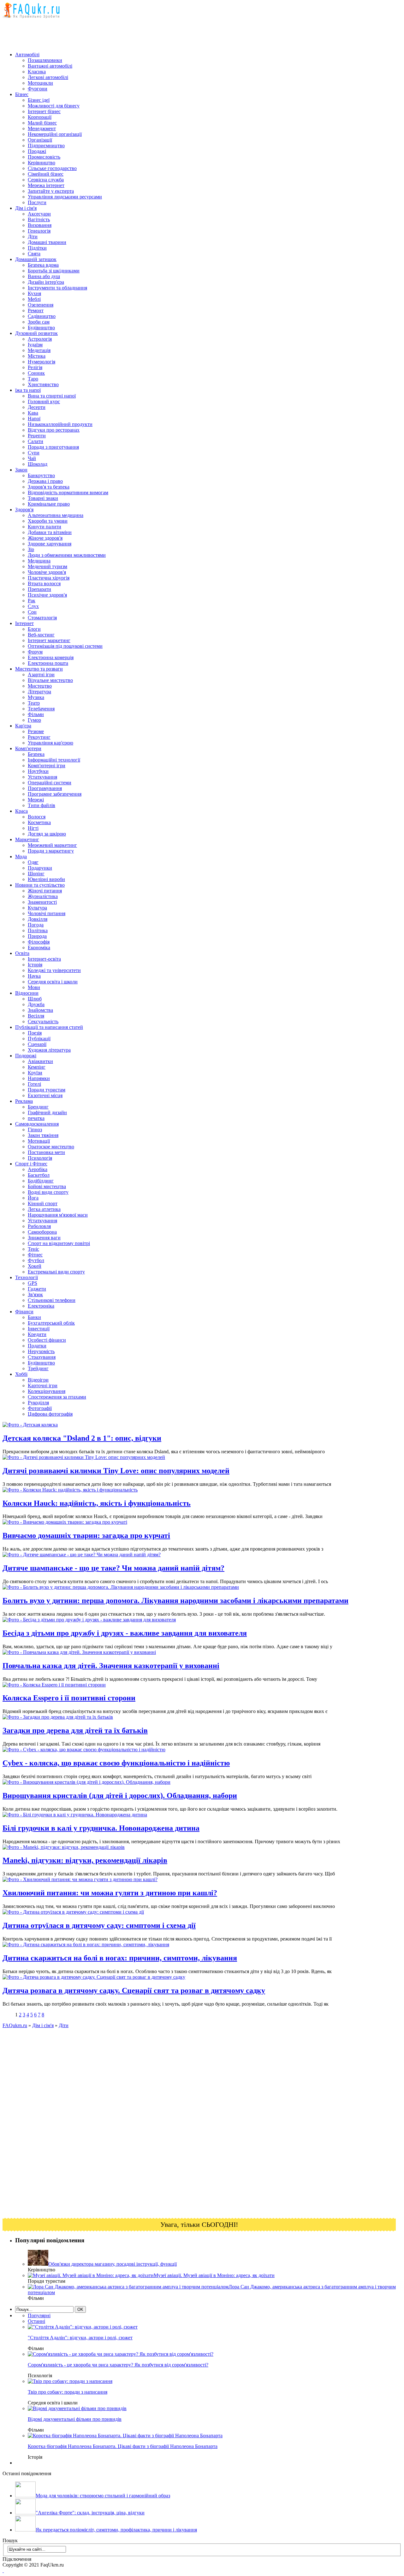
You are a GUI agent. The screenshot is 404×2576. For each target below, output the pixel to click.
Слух (33, 606)
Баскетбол (39, 1175)
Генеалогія (39, 231)
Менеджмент (42, 128)
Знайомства (40, 1010)
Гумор (34, 720)
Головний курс (44, 401)
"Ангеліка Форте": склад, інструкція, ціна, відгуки (90, 2513)
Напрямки (39, 1078)
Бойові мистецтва (47, 1186)
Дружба (36, 1004)
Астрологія (40, 339)
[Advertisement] (117, 33)
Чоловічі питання (47, 913)
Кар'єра (23, 726)
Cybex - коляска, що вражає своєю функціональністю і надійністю (116, 1763)
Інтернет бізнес (44, 111)
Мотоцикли (40, 83)
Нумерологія (42, 362)
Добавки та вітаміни (50, 532)
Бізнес (22, 94)
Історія (35, 965)
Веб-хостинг (41, 635)
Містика (37, 356)
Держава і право (45, 481)
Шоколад (38, 464)
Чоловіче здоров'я (47, 572)
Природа (37, 936)
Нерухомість (41, 1351)
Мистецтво (40, 686)
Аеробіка (38, 1169)
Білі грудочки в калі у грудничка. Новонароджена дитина (101, 1828)
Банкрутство (41, 475)
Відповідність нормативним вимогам (68, 492)
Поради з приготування (53, 447)
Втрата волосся (44, 583)
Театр (34, 703)
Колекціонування (47, 1391)
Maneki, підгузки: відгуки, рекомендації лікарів (85, 1860)
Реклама (24, 1101)
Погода (36, 925)
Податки (37, 1346)
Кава (33, 413)
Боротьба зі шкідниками (54, 271)
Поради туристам (47, 1090)
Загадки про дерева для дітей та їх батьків (75, 1730)
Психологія (40, 1158)
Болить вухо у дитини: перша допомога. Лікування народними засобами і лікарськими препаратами (175, 1601)
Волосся (37, 817)
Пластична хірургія (49, 578)
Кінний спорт (43, 1203)
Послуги (37, 202)
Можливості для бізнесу (54, 106)
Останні (36, 2321)
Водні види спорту (48, 1192)
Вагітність (39, 219)
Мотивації (39, 1141)
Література (39, 692)
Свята (34, 254)
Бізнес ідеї (39, 100)
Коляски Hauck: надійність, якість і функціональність (97, 1503)
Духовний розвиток (36, 333)
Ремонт (36, 310)
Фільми (36, 714)
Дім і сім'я (26, 208)
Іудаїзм (35, 345)
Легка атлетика (44, 1209)
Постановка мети (46, 1152)
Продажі (37, 151)
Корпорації (40, 117)
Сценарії (37, 1044)
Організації (40, 140)
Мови (34, 987)
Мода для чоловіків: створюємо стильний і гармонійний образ (103, 2496)
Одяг (33, 862)
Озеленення (41, 305)
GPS (33, 1283)
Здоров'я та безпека (49, 487)
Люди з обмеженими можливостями (67, 555)
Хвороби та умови (48, 521)
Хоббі (21, 1374)
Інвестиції (39, 1329)
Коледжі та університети (54, 970)
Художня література (49, 1050)
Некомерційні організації (55, 134)
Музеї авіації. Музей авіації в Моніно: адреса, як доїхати (214, 2275)
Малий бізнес (42, 123)
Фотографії (40, 1408)
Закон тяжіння (43, 1135)
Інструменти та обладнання (57, 288)
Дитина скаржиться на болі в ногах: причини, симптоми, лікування (120, 1958)
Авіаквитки (40, 1061)
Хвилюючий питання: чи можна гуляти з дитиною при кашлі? (110, 1893)
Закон (21, 470)
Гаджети (37, 1289)
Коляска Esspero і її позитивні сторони (69, 1698)
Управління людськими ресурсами (65, 197)
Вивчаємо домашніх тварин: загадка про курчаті (86, 1535)
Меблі (34, 299)
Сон (32, 612)
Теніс (33, 1249)
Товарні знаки (43, 498)
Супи (34, 453)
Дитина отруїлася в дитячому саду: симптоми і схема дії (99, 1925)
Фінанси (24, 1312)
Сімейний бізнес (46, 174)
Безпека (36, 754)
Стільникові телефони (52, 1300)
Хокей (35, 1266)
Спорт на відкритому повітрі (59, 1243)
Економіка (39, 948)
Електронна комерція (51, 657)
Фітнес (35, 1255)
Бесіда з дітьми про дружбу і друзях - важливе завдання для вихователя (125, 1633)
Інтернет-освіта (44, 959)
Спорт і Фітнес (31, 1164)
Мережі (36, 800)
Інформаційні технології (54, 760)
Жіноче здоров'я (45, 538)
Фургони (38, 89)
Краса (21, 811)
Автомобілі (27, 55)
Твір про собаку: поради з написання (68, 2392)
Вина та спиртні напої (52, 396)
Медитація (39, 350)
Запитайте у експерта (51, 191)
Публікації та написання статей (49, 1027)
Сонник (36, 373)
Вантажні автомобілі (50, 66)
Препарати (39, 589)
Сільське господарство (52, 168)
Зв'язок (35, 1294)
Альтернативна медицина (56, 515)
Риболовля (39, 1226)
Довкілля (38, 919)
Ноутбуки (38, 771)
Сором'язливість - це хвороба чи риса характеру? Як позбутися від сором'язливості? (118, 2365)
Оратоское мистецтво (51, 1147)
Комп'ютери (28, 748)
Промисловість (44, 157)
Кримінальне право (49, 504)
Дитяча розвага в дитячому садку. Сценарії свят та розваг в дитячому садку (134, 1990)
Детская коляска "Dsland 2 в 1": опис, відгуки (82, 1438)
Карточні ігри (43, 1385)
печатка (36, 1118)
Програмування (45, 788)
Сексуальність (43, 1021)
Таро (33, 379)
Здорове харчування (50, 544)
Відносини (27, 993)
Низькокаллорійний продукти (60, 424)
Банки (34, 1317)
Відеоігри (38, 1380)
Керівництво (42, 163)
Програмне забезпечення (55, 794)
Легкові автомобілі (48, 77)
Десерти (37, 407)
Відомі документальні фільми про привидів (75, 2419)
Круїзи (35, 1073)
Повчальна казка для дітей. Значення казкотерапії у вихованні (111, 1666)
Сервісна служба (46, 180)
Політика (38, 930)
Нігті (33, 828)
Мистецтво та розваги (39, 669)
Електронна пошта (48, 663)
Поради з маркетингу (51, 851)
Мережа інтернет (46, 185)
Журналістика (43, 896)
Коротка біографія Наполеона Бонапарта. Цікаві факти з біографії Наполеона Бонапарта (123, 2446)
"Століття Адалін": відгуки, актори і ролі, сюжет (80, 2338)
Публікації (39, 1039)
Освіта (22, 953)
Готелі (34, 1084)
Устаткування (42, 777)
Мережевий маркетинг (52, 845)
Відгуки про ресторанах (54, 430)
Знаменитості (42, 902)
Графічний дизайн (47, 1112)
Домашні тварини (47, 242)
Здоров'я (24, 510)
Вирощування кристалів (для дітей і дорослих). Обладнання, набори (120, 1795)
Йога (33, 1198)
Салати (36, 441)
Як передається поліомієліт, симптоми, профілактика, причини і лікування (116, 2530)
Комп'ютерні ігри (47, 766)
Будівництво (41, 328)
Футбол (36, 1260)
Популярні (39, 2315)
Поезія (35, 1033)
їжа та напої (28, 390)
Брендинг (38, 1107)
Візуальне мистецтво (50, 680)
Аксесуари (39, 214)
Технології (27, 1277)
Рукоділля (38, 1403)
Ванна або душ (44, 276)
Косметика (39, 822)
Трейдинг (38, 1368)
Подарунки (40, 868)
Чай (32, 458)
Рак (32, 601)
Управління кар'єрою (50, 743)
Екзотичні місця (45, 1095)
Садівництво (42, 316)
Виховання (40, 225)
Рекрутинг (39, 737)
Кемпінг (37, 1067)
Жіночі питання (45, 891)
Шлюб (35, 999)
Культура (37, 908)
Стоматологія (42, 618)
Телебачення (41, 709)
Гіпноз (35, 1130)
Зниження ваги (44, 1238)
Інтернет (24, 623)
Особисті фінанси (47, 1340)
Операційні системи (50, 783)
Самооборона (42, 1232)
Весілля (36, 1016)
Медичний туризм (48, 566)
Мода (21, 857)
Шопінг (36, 874)
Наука (34, 976)
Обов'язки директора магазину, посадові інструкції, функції (113, 2264)
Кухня (34, 293)
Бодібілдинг (41, 1181)
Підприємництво (46, 146)
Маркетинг (27, 839)
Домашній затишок (36, 259)
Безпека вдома (43, 265)
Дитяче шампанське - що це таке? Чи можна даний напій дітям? (113, 1568)
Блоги (34, 629)
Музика (36, 697)
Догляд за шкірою (47, 834)
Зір (31, 549)
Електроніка (41, 1306)
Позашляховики (45, 60)
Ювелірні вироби (46, 879)
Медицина (39, 561)
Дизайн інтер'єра (46, 282)
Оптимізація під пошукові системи (65, 646)
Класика (37, 72)
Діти (33, 237)
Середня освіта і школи (53, 982)
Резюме (36, 731)
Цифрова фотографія (50, 1414)
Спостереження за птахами (57, 1397)
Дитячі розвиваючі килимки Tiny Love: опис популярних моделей (116, 1471)
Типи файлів (42, 805)
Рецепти (37, 436)
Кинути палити (45, 527)
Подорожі (26, 1056)
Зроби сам (39, 322)
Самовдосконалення (37, 1124)
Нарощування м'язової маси (58, 1215)
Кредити (37, 1334)
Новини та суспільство (40, 885)
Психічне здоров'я (47, 595)
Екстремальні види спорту (56, 1272)
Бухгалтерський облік (51, 1323)
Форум (35, 652)
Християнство (43, 384)
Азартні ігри (41, 674)
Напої (34, 419)
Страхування (42, 1357)
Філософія (39, 942)
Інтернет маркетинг (49, 640)
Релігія (35, 367)
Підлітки (37, 248)
